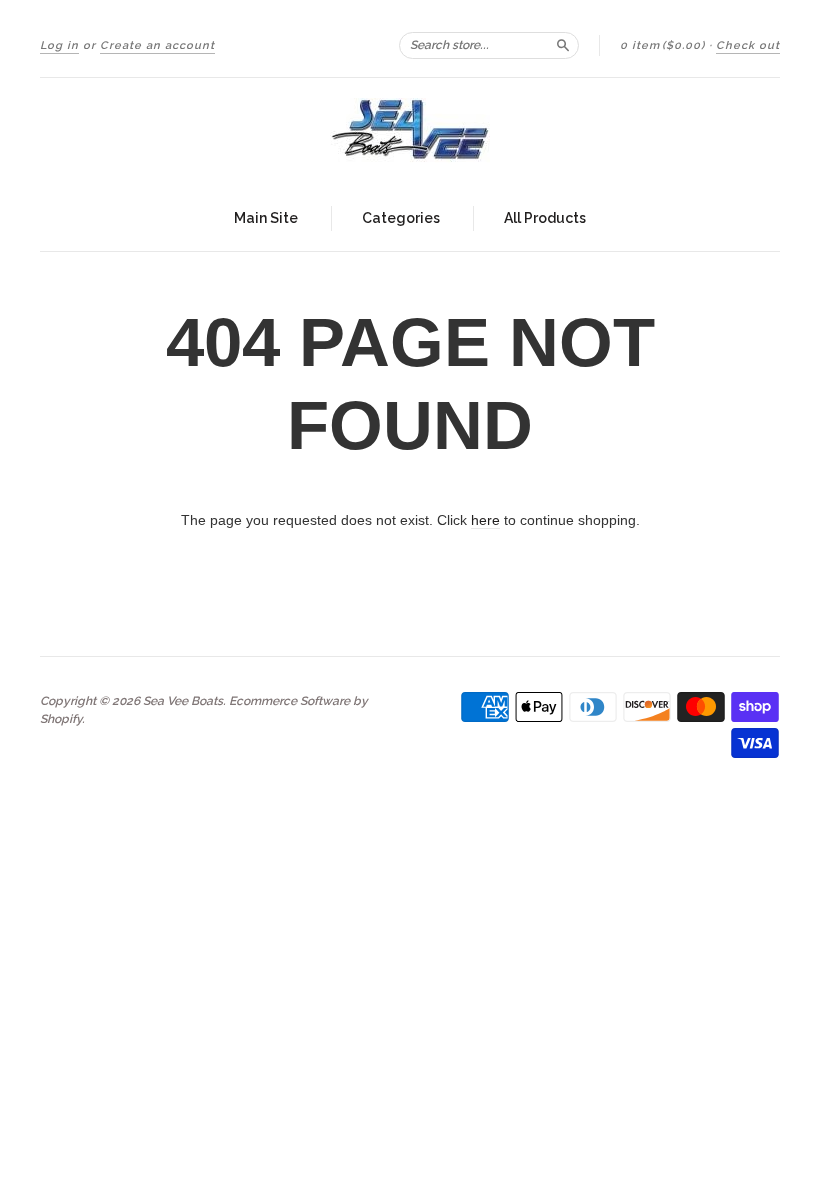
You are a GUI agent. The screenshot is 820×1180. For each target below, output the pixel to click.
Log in (59, 45)
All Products (545, 218)
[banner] (410, 132)
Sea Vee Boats (183, 701)
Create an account (157, 45)
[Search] (563, 45)
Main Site (266, 218)
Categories (401, 218)
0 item (662, 45)
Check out (748, 45)
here (485, 520)
